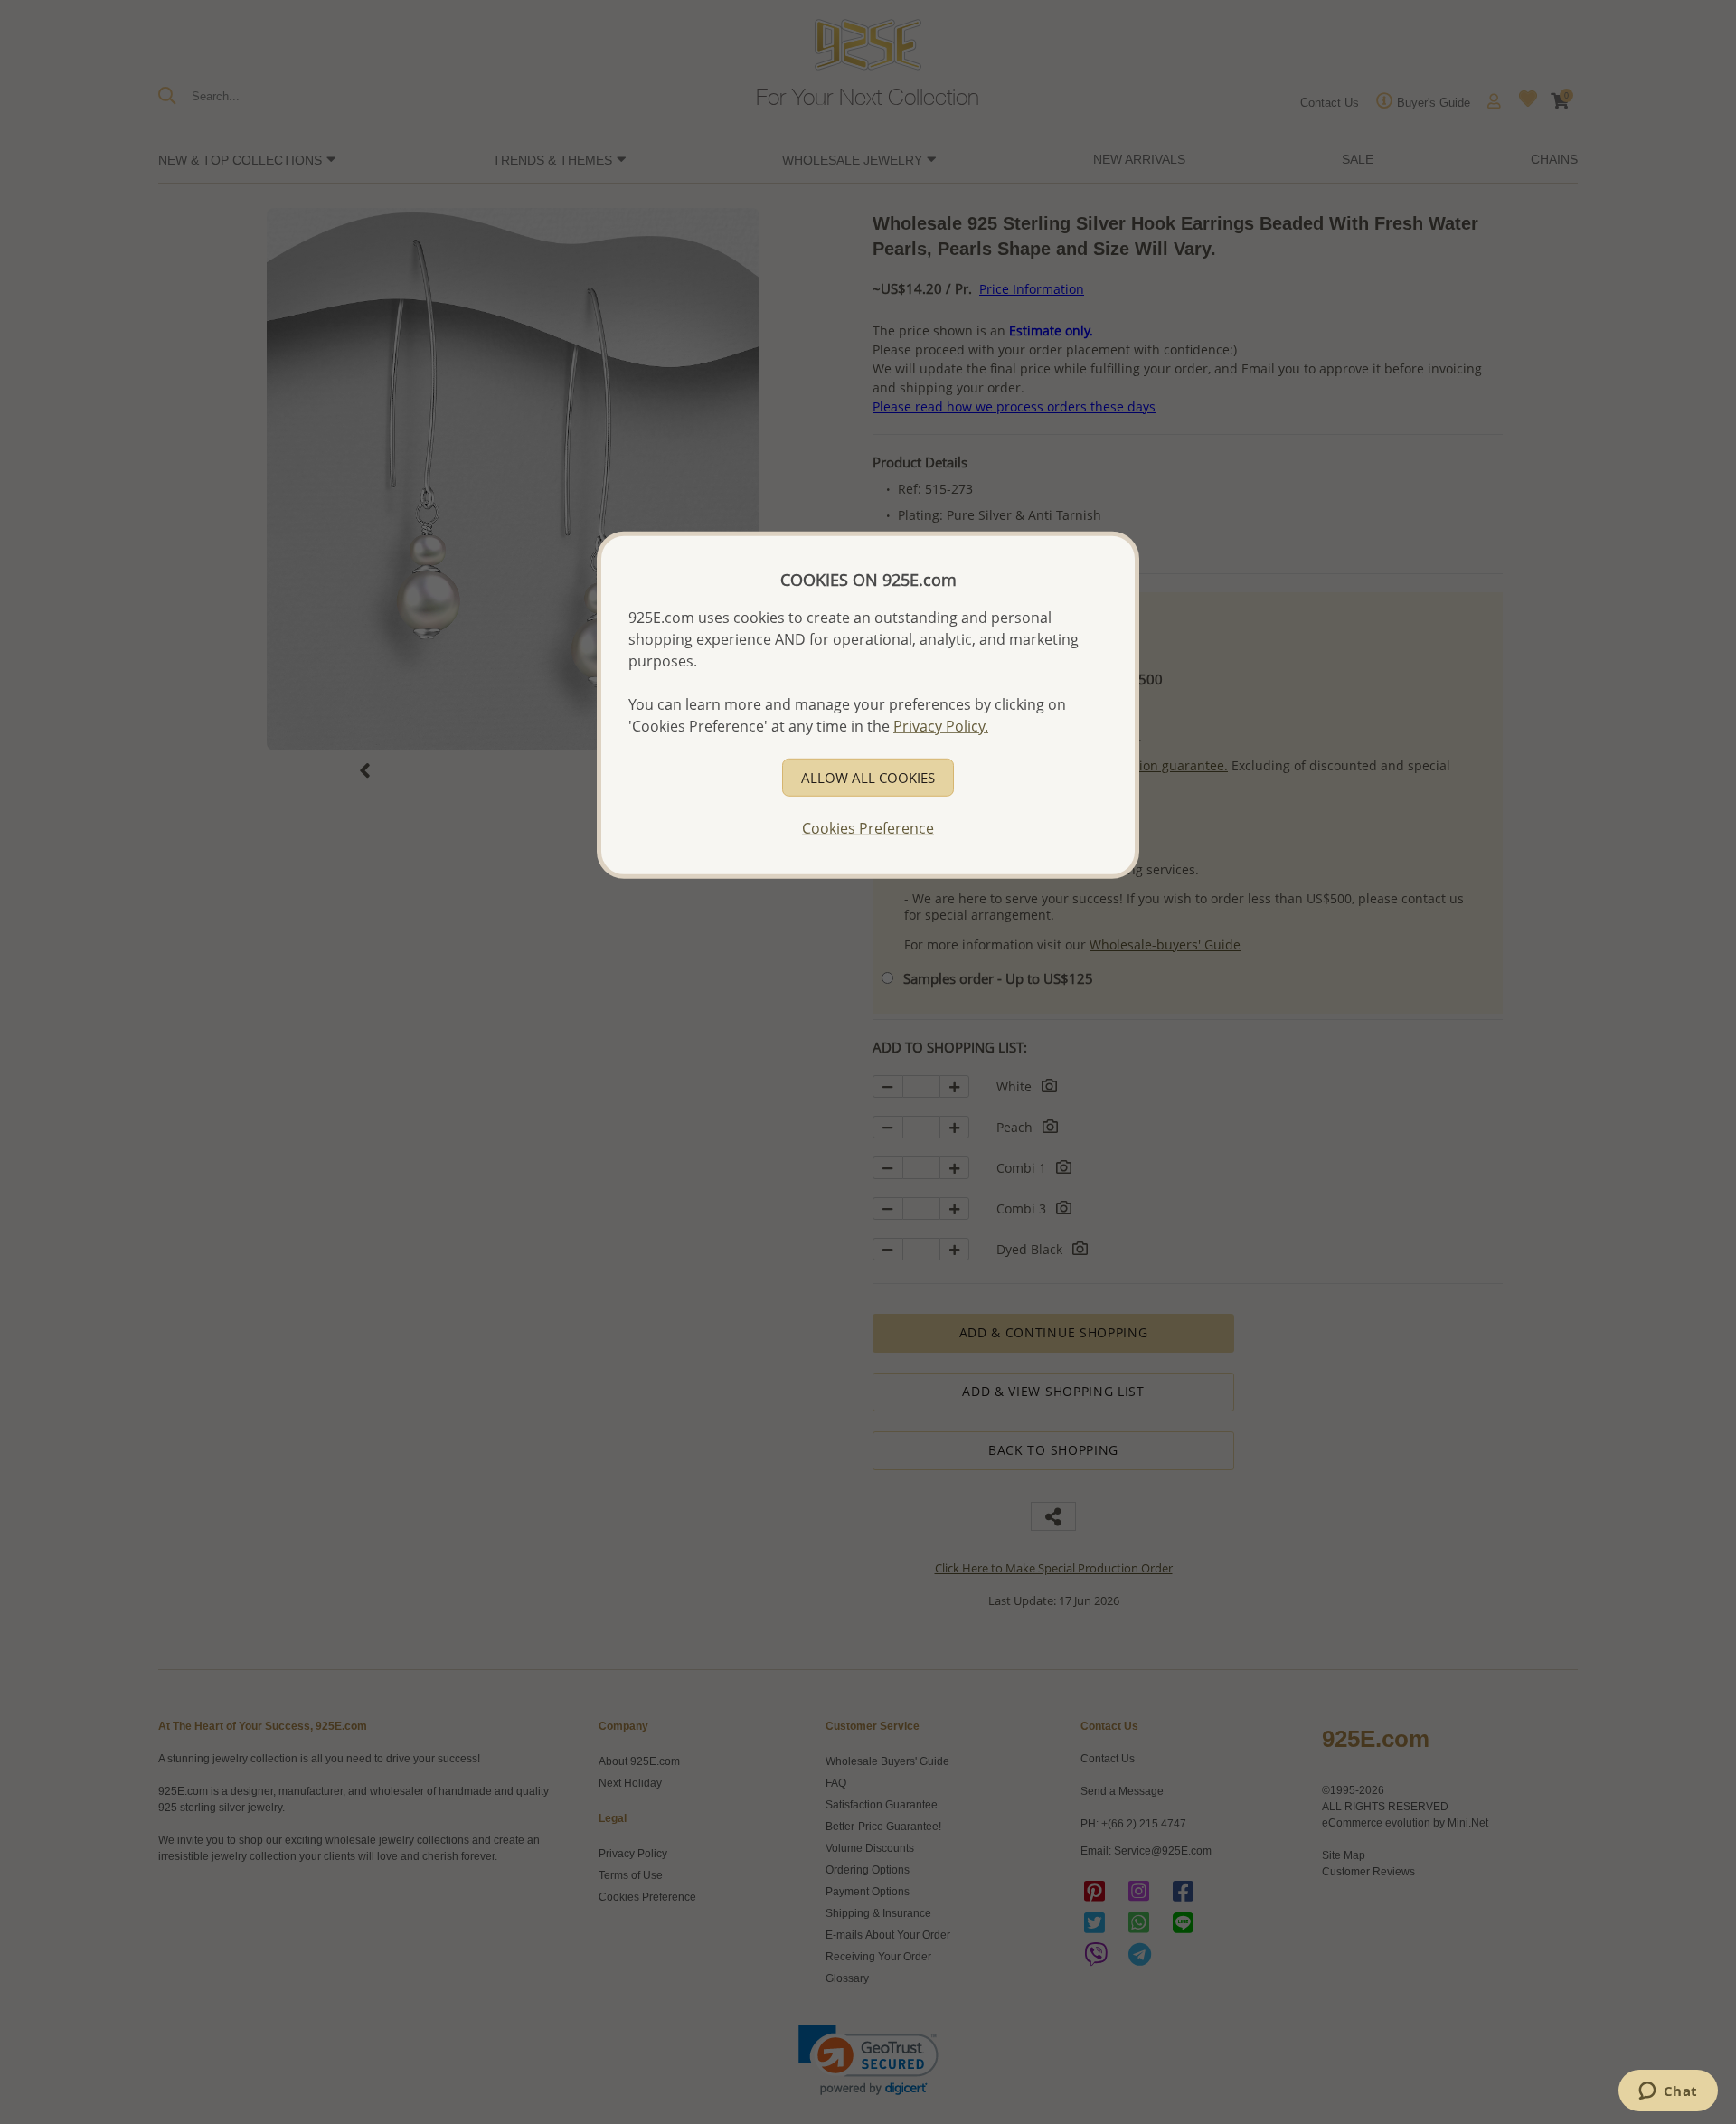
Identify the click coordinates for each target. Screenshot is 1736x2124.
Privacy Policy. (941, 725)
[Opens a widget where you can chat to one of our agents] (1668, 2092)
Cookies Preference (868, 827)
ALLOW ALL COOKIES (868, 777)
